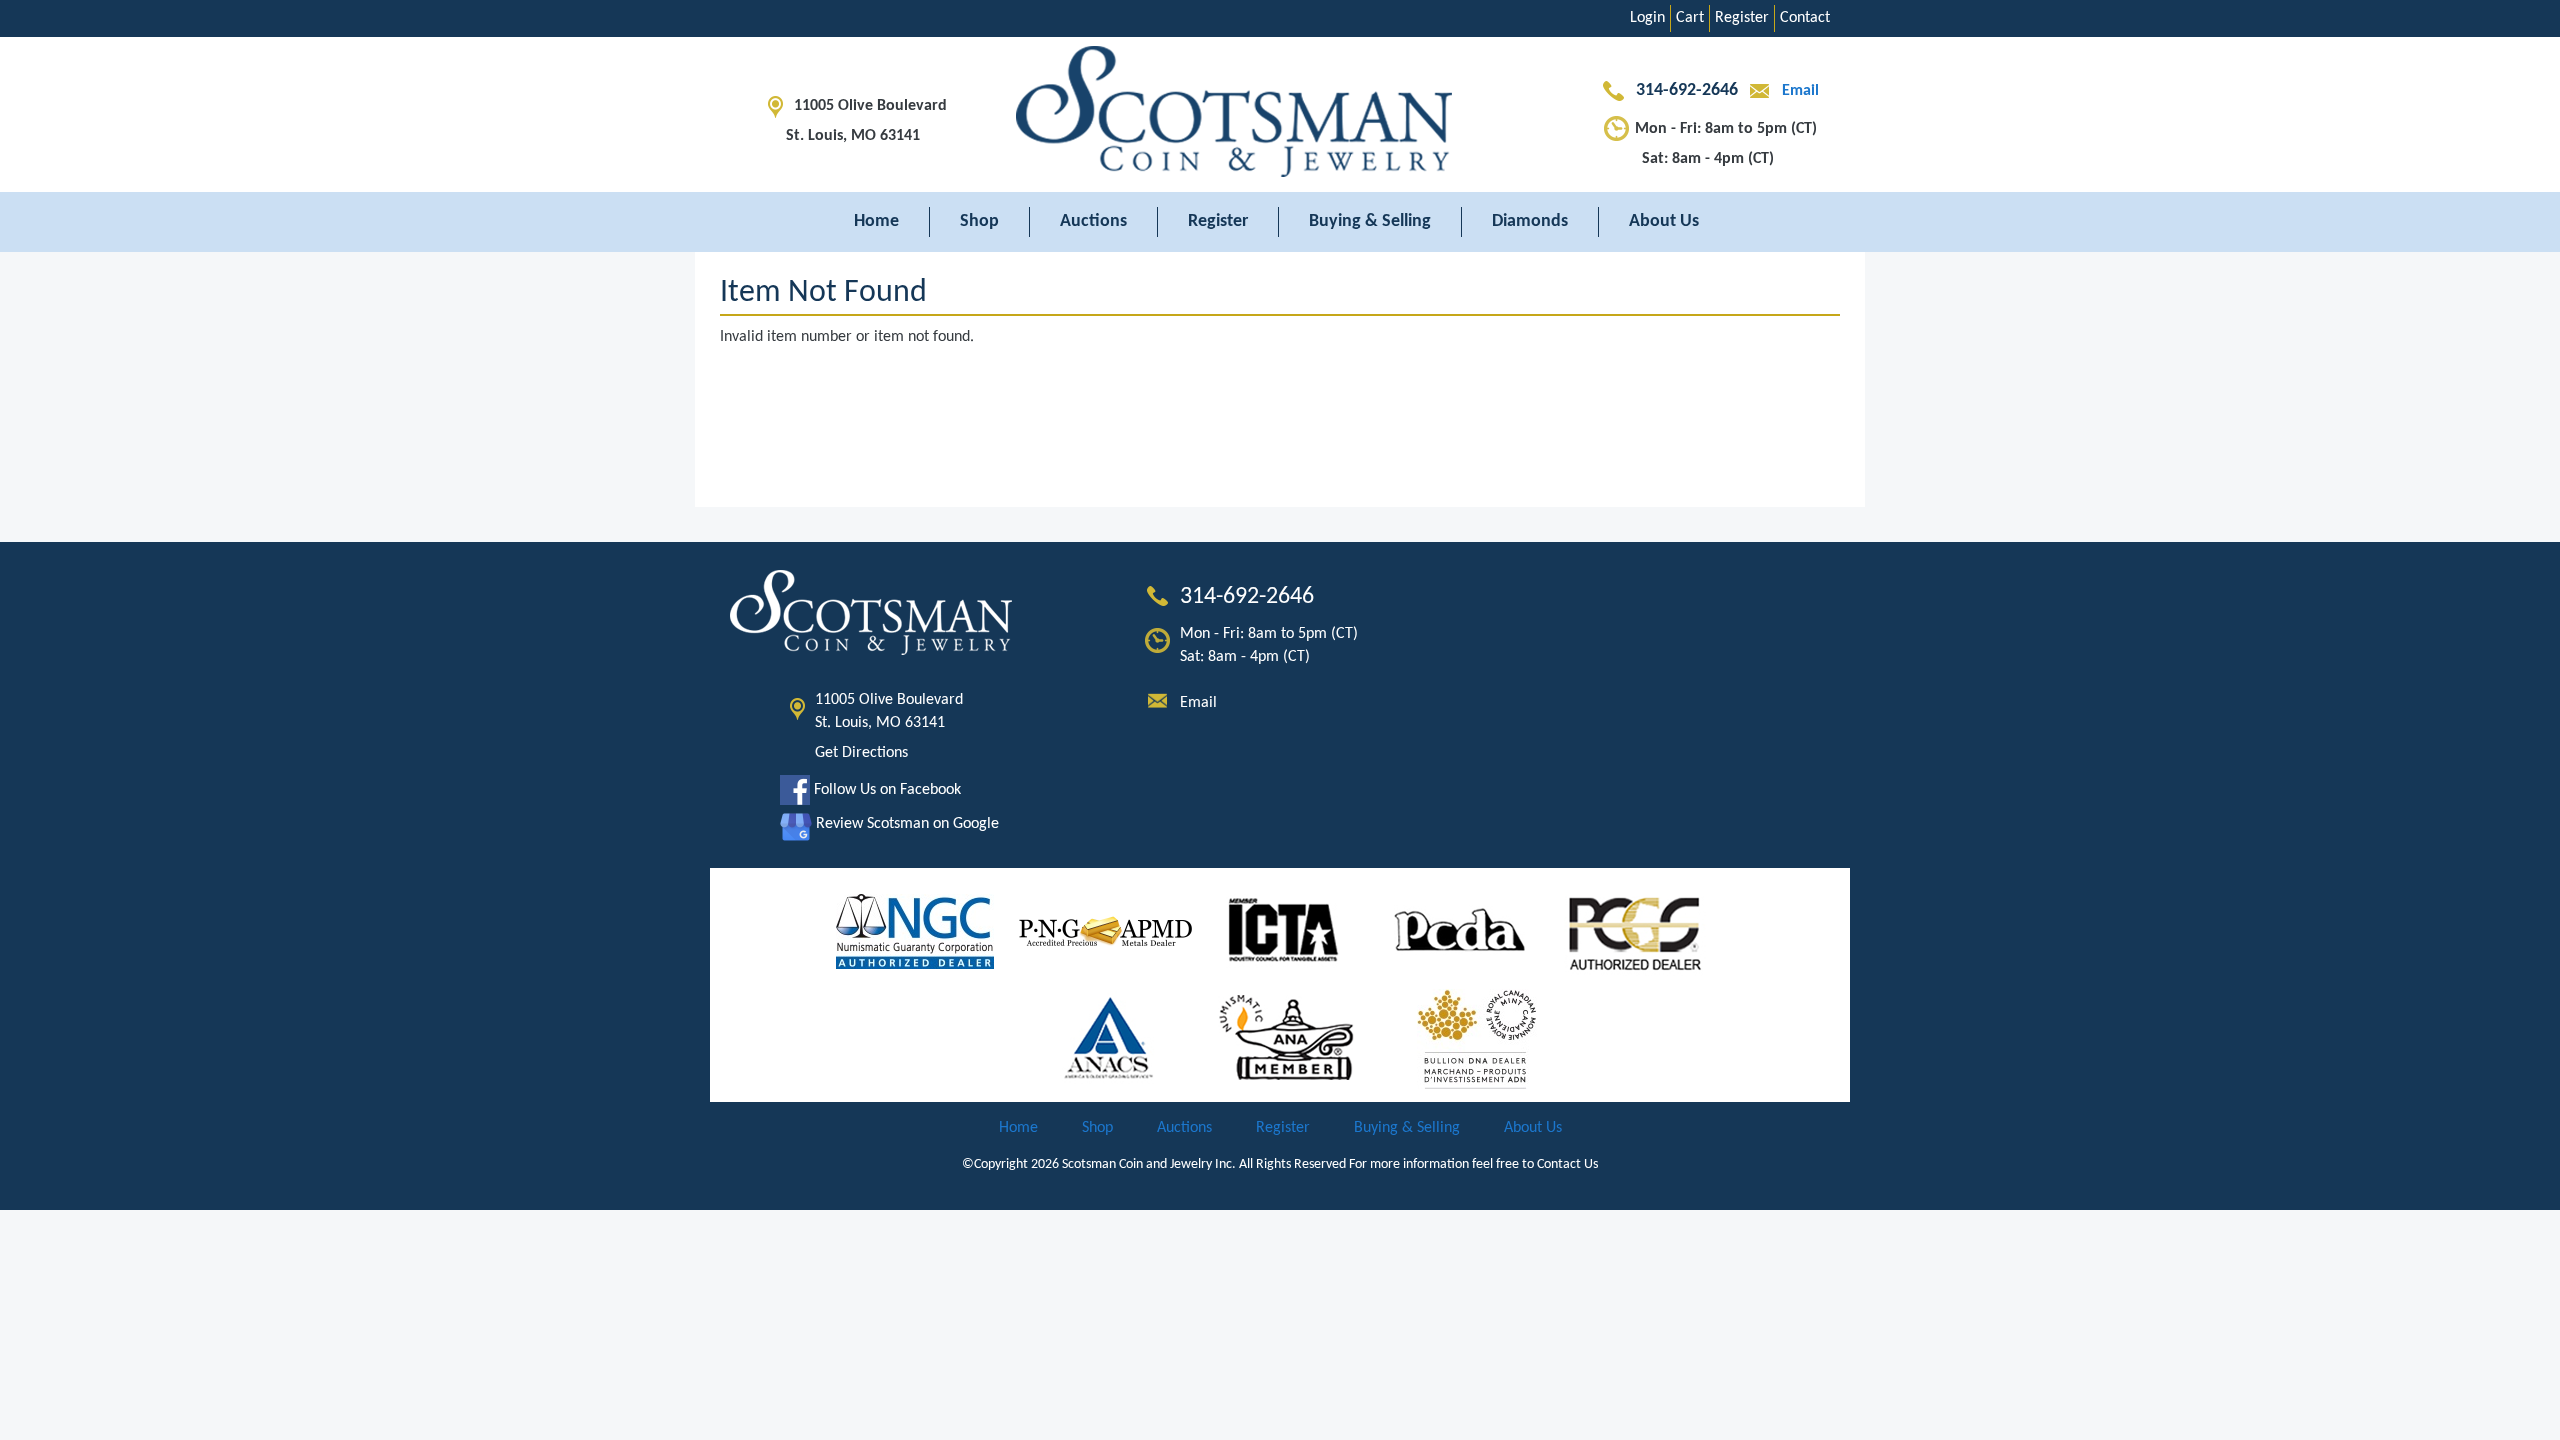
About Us (1664, 221)
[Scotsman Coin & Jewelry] (1280, 114)
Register (1742, 18)
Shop (979, 221)
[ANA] (1286, 1039)
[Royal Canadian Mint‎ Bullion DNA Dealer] (1477, 1039)
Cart (1690, 18)
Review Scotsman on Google (905, 824)
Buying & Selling (1370, 221)
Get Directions (861, 753)
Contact (1805, 18)
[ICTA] (1283, 932)
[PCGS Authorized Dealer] (1637, 932)
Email (1798, 91)
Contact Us (1567, 1164)
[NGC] (915, 932)
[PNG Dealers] (1105, 932)
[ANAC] (1109, 1039)
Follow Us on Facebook (885, 790)
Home (876, 221)
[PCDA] (1460, 932)
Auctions (1093, 221)
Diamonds (1530, 221)
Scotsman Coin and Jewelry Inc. (1149, 1164)
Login (1647, 18)
